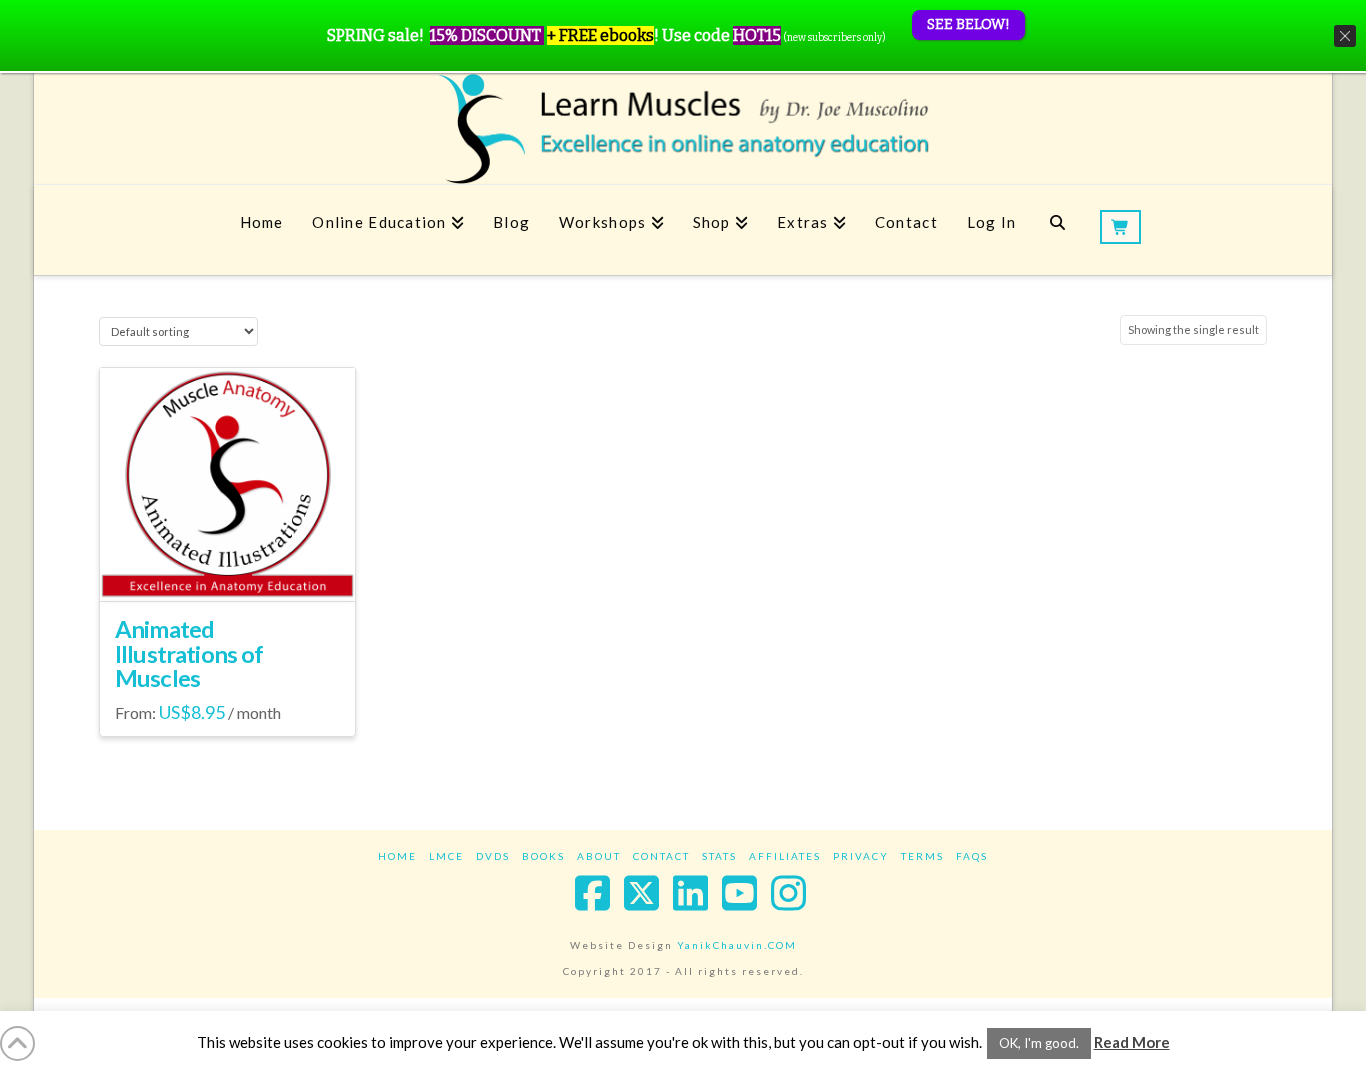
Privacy (861, 856)
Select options (227, 567)
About (599, 856)
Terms (922, 856)
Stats (719, 856)
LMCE (446, 856)
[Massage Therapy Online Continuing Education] (683, 128)
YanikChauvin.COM (737, 945)
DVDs (493, 856)
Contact (661, 856)
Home (397, 856)
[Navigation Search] (1057, 230)
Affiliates (785, 856)
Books (543, 856)
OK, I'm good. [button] (1039, 1043)
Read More (1132, 1042)
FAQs (972, 856)
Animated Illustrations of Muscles (189, 654)
